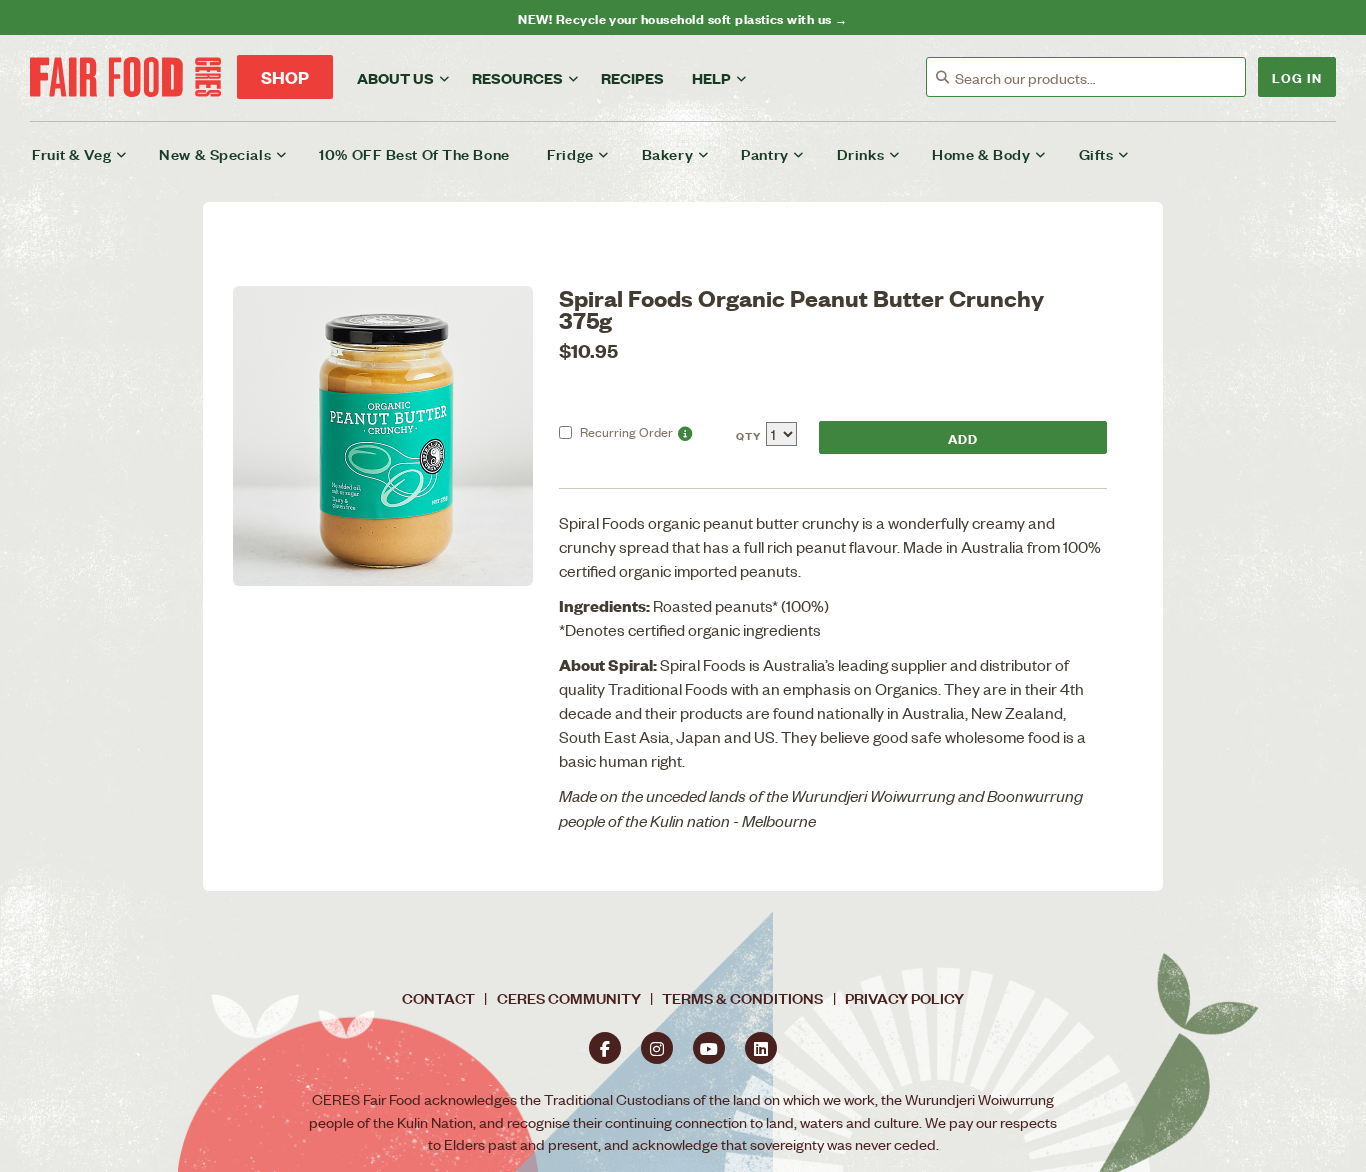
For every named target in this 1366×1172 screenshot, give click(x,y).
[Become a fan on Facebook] (605, 1048)
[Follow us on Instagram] (657, 1048)
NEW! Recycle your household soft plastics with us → (682, 17)
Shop (285, 77)
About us (395, 77)
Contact (438, 997)
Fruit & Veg (71, 153)
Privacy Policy (904, 997)
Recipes (632, 77)
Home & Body (981, 153)
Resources (517, 77)
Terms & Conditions (742, 997)
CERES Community (569, 997)
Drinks (860, 153)
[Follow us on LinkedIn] (761, 1048)
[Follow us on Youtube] (709, 1048)
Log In (1297, 76)
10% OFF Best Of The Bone (414, 153)
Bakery (667, 153)
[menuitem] (92, 154)
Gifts (1096, 153)
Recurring (626, 431)
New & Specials (215, 153)
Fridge (570, 153)
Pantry (764, 153)
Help (711, 77)
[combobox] (1100, 78)
